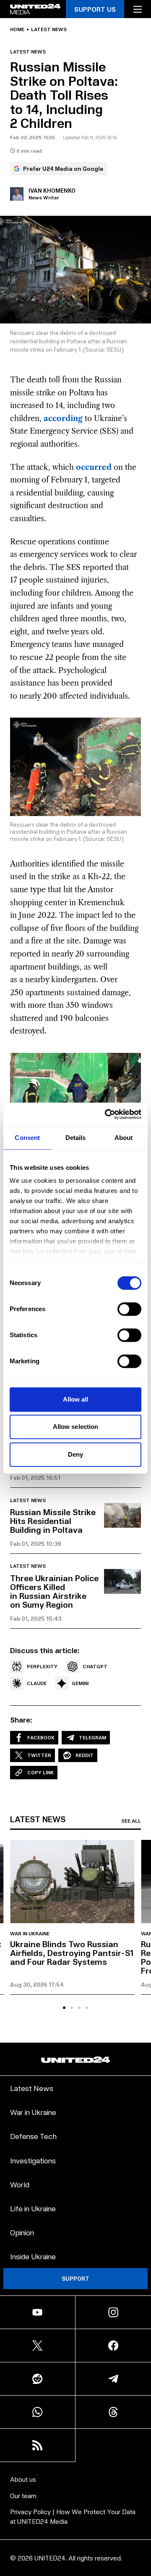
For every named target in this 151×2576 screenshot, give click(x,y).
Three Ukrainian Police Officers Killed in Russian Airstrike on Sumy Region (54, 1591)
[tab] (64, 2008)
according (63, 419)
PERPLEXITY (42, 1666)
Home (17, 29)
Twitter (39, 1755)
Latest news (49, 29)
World (20, 2184)
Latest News (32, 2088)
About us (23, 2479)
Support (75, 2278)
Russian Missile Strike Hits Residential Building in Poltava (53, 1521)
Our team (23, 2495)
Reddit (85, 1755)
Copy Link (40, 1772)
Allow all (76, 1399)
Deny (75, 1454)
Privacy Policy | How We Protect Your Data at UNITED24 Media (73, 2516)
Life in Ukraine (33, 2208)
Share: (21, 1720)
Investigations (33, 2160)
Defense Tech (33, 2136)
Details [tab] (76, 1138)
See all (131, 1821)
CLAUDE (37, 1683)
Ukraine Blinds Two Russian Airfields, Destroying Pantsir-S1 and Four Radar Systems (72, 1953)
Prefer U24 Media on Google (63, 168)
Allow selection (76, 1427)
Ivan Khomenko (52, 190)
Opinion (22, 2232)
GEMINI (80, 1683)
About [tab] (124, 1138)
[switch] (129, 1309)
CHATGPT (95, 1666)
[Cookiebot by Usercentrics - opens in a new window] (107, 1114)
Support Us (95, 9)
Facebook (41, 1737)
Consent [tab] (27, 1138)
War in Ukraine (30, 1934)
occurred (94, 467)
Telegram (92, 1737)
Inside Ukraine (33, 2256)
